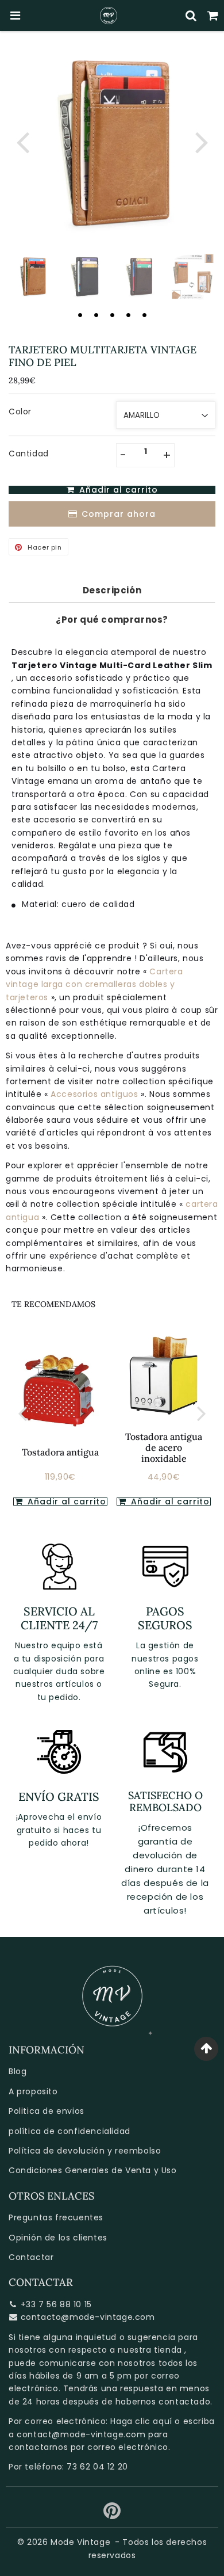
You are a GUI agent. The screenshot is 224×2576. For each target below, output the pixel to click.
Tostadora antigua (60, 1452)
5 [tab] (144, 315)
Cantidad (29, 454)
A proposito (33, 2091)
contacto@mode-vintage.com (88, 2317)
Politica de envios (47, 2111)
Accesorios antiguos (96, 1094)
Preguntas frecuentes (56, 2217)
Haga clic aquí (141, 2421)
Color (20, 411)
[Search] (191, 16)
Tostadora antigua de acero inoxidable (164, 1447)
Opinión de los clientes (58, 2238)
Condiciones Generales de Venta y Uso (93, 2170)
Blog (18, 2071)
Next (202, 141)
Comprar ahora (119, 514)
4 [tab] (128, 315)
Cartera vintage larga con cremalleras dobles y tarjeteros (94, 984)
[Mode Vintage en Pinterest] (112, 2515)
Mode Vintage (80, 2542)
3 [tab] (112, 315)
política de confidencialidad (69, 2131)
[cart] (213, 16)
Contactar (31, 2257)
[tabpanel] (32, 277)
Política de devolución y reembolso (85, 2151)
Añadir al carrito (169, 1502)
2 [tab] (96, 315)
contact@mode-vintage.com (81, 2434)
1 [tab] (80, 315)
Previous (22, 141)
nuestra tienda (150, 2350)
